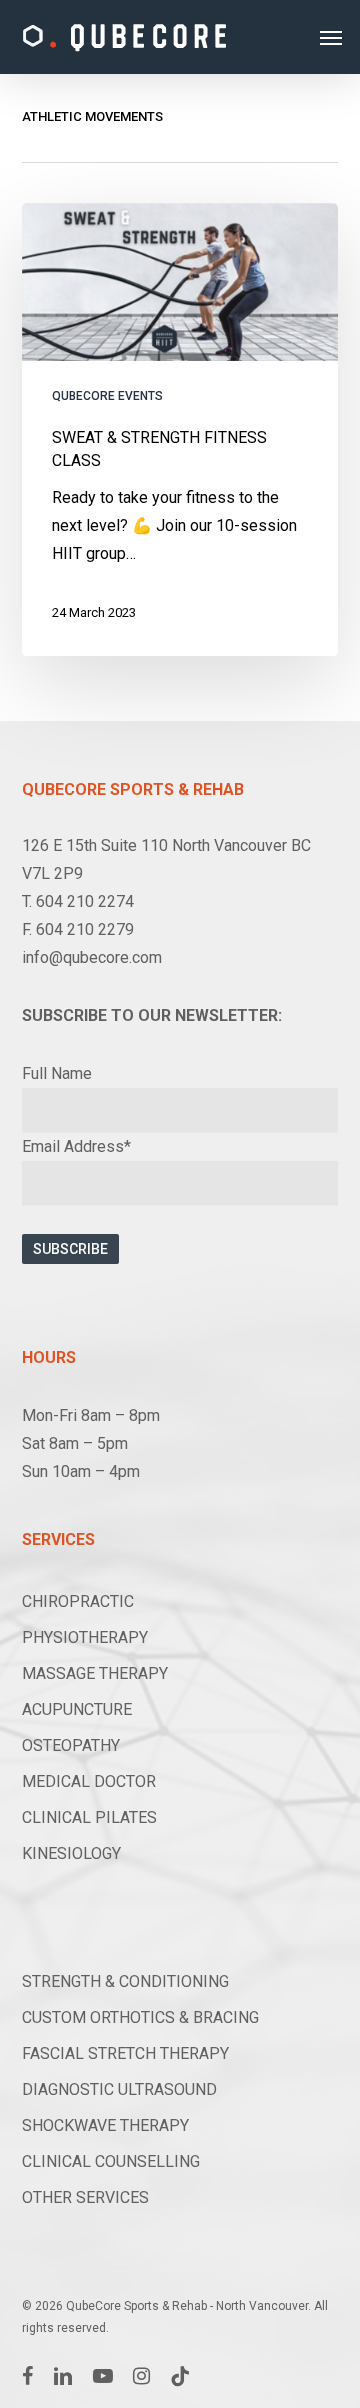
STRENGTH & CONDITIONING (125, 1981)
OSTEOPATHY (71, 1745)
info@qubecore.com (92, 957)
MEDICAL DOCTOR (89, 1781)
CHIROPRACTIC (78, 1601)
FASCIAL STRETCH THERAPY (125, 2053)
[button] (331, 37)
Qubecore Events (107, 396)
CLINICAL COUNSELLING (111, 2161)
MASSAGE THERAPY (95, 1673)
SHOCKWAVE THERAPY (105, 2125)
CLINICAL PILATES (89, 1817)
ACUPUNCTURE (77, 1709)
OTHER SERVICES (85, 2197)
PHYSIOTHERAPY (85, 1637)
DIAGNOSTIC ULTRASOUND (119, 2089)
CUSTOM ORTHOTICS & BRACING (140, 2017)
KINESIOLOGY (71, 1853)
